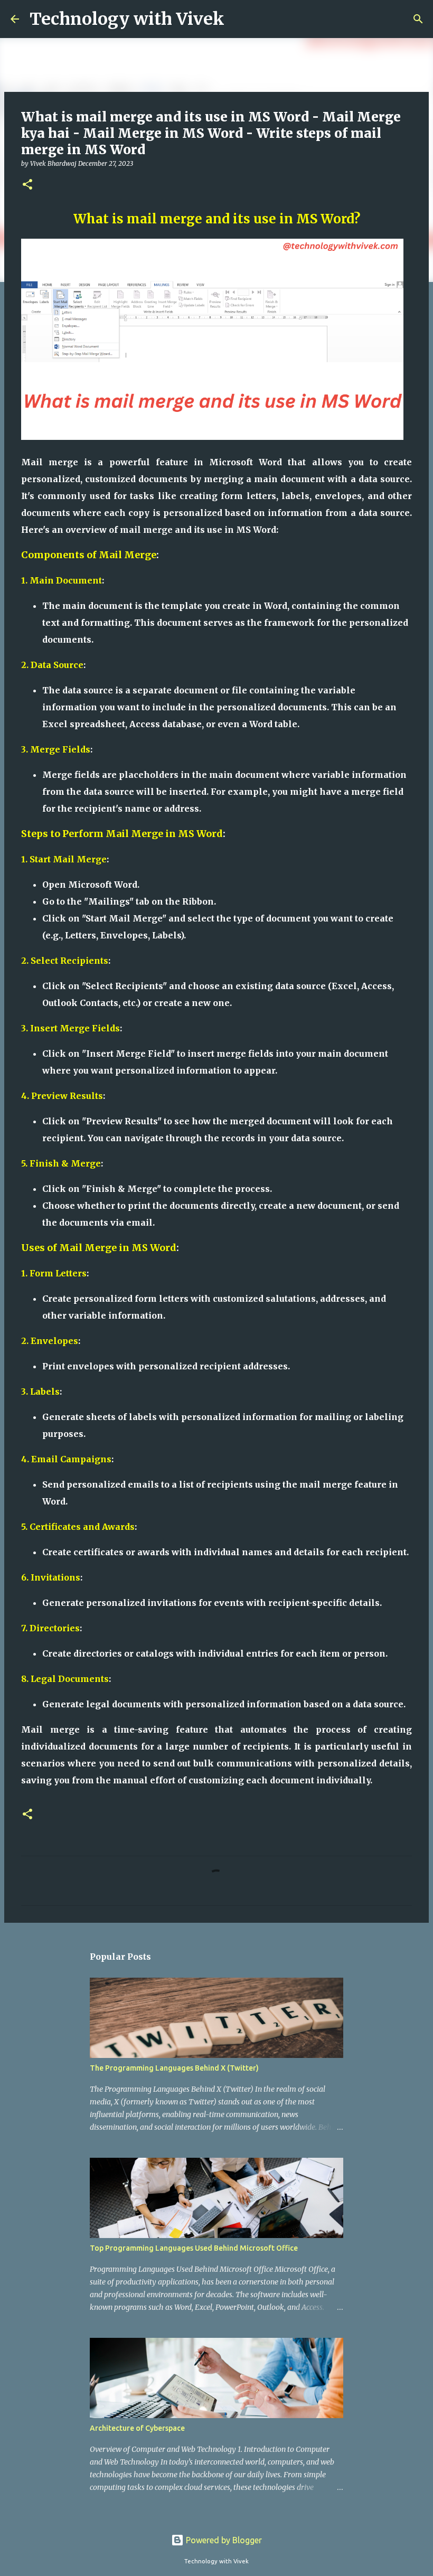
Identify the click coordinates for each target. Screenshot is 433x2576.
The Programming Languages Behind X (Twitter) (174, 2068)
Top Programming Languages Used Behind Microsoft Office (194, 2248)
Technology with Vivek (127, 19)
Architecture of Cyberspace (137, 2428)
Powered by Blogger (223, 2540)
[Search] (418, 19)
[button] (27, 185)
